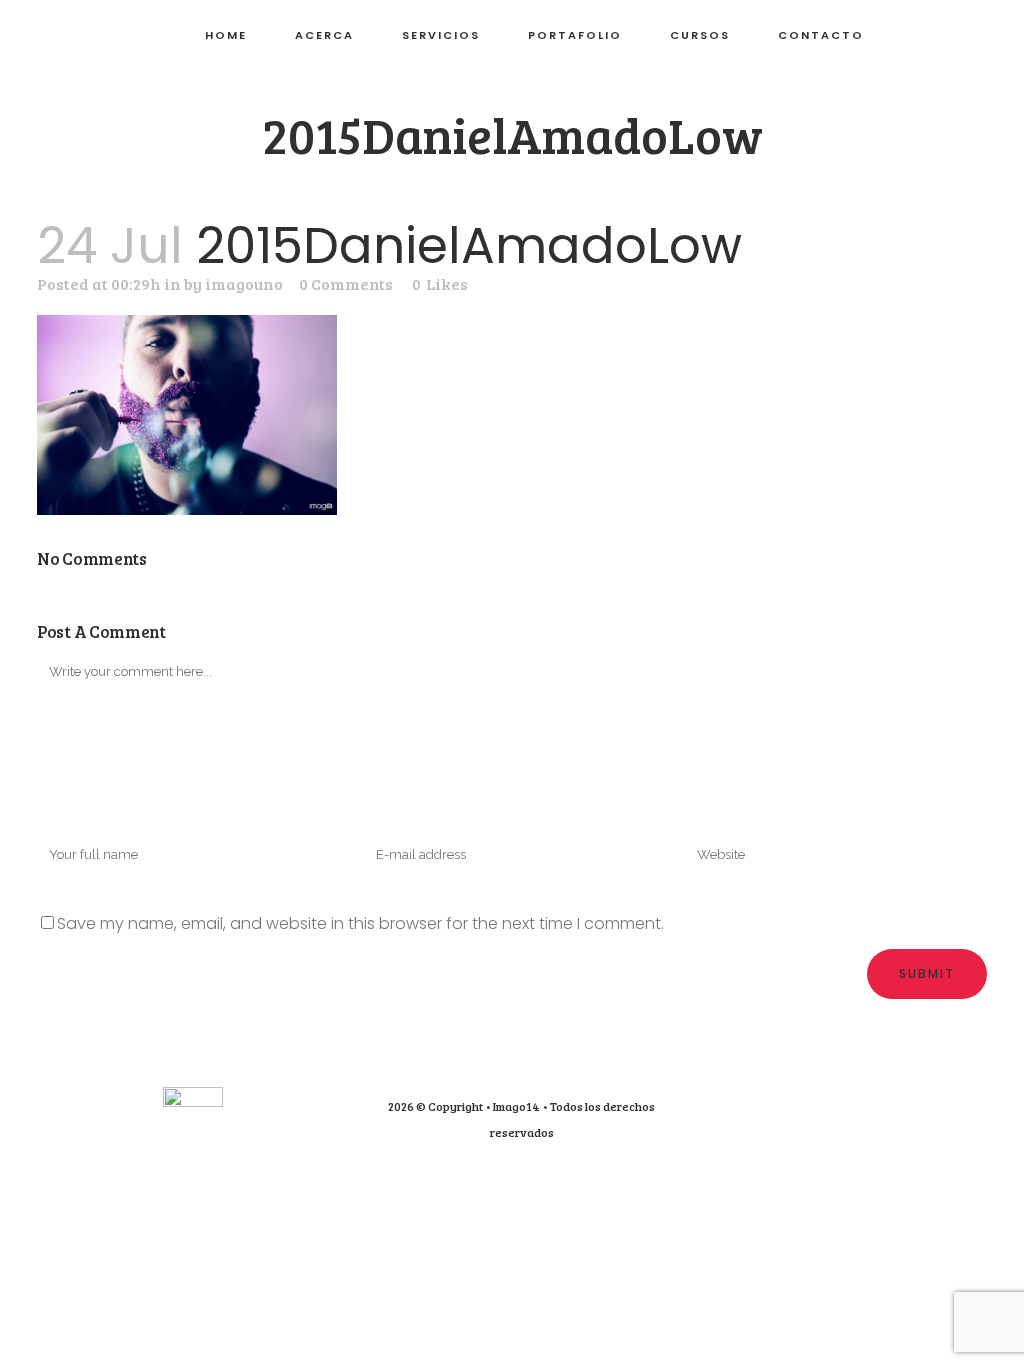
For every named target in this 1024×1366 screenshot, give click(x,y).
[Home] (193, 1102)
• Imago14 (512, 1106)
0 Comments (346, 283)
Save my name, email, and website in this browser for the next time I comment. (360, 923)
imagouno (244, 283)
